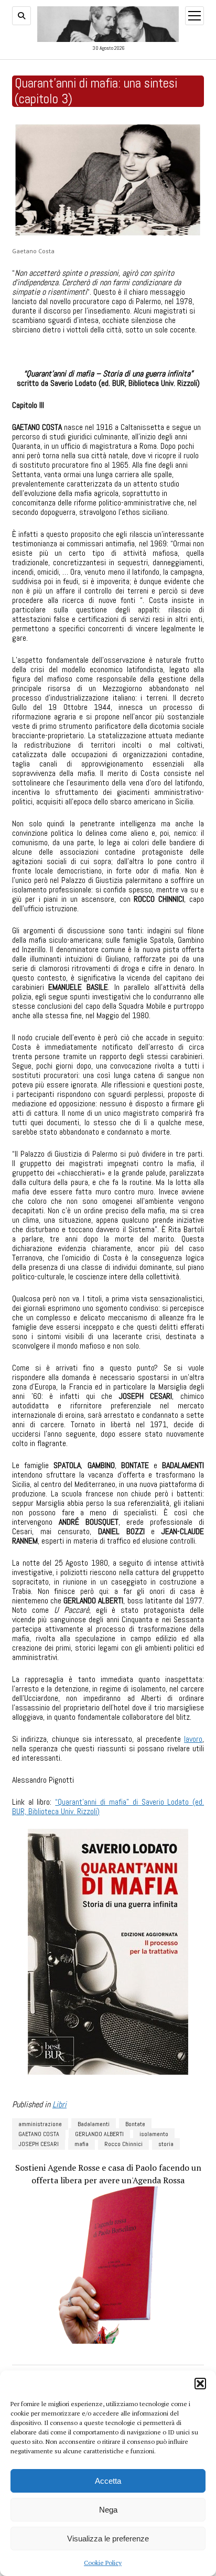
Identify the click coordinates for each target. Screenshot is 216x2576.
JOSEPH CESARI (39, 2144)
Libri (60, 2104)
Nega (108, 2510)
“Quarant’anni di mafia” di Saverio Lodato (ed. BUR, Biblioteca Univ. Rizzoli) (108, 1807)
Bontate (135, 2124)
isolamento (154, 2134)
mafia (82, 2144)
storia (166, 2144)
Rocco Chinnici (123, 2144)
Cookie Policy (103, 2563)
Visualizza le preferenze (108, 2539)
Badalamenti (94, 2124)
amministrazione (40, 2124)
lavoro (193, 1739)
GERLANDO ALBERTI (99, 2134)
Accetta (108, 2481)
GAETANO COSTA (39, 2134)
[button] (200, 2384)
